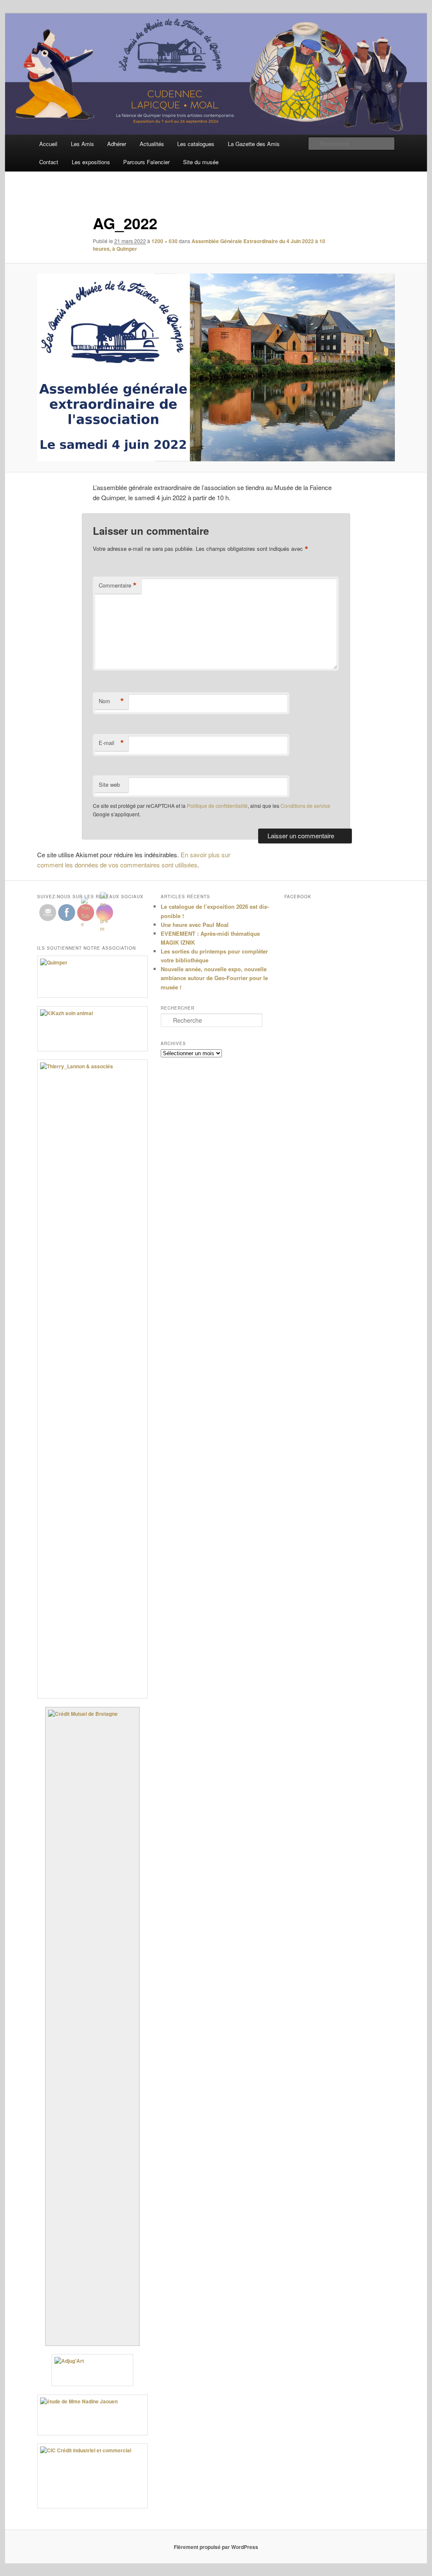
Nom (111, 701)
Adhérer (117, 144)
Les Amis (82, 144)
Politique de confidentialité (217, 806)
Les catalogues (196, 144)
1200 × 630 (165, 241)
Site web (109, 784)
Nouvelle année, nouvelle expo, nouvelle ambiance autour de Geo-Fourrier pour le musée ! (214, 978)
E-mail (111, 743)
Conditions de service (305, 806)
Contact (49, 162)
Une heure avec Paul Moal (195, 925)
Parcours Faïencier (146, 162)
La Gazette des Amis (254, 144)
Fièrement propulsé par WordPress (216, 2547)
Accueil (48, 144)
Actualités (152, 144)
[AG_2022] (216, 367)
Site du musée (201, 162)
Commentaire (118, 585)
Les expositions (91, 162)
